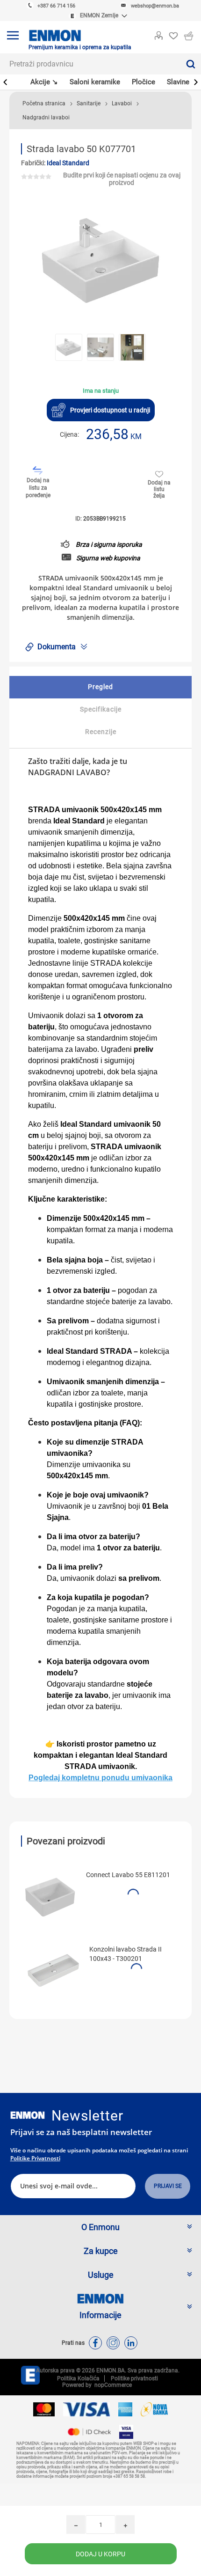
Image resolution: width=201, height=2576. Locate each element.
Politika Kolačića (78, 2378)
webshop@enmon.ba (155, 6)
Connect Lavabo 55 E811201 (128, 1875)
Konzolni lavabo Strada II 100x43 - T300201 (126, 1954)
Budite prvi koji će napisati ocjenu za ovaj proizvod (122, 179)
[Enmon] (28, 2115)
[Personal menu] (158, 34)
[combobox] (90, 64)
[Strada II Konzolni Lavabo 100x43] (53, 1970)
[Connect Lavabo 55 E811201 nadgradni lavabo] (50, 1896)
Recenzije (101, 732)
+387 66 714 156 (56, 6)
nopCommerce (112, 2385)
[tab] (100, 687)
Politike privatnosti (35, 2158)
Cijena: (69, 434)
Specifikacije (101, 709)
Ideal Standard (68, 163)
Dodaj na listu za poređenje (38, 488)
